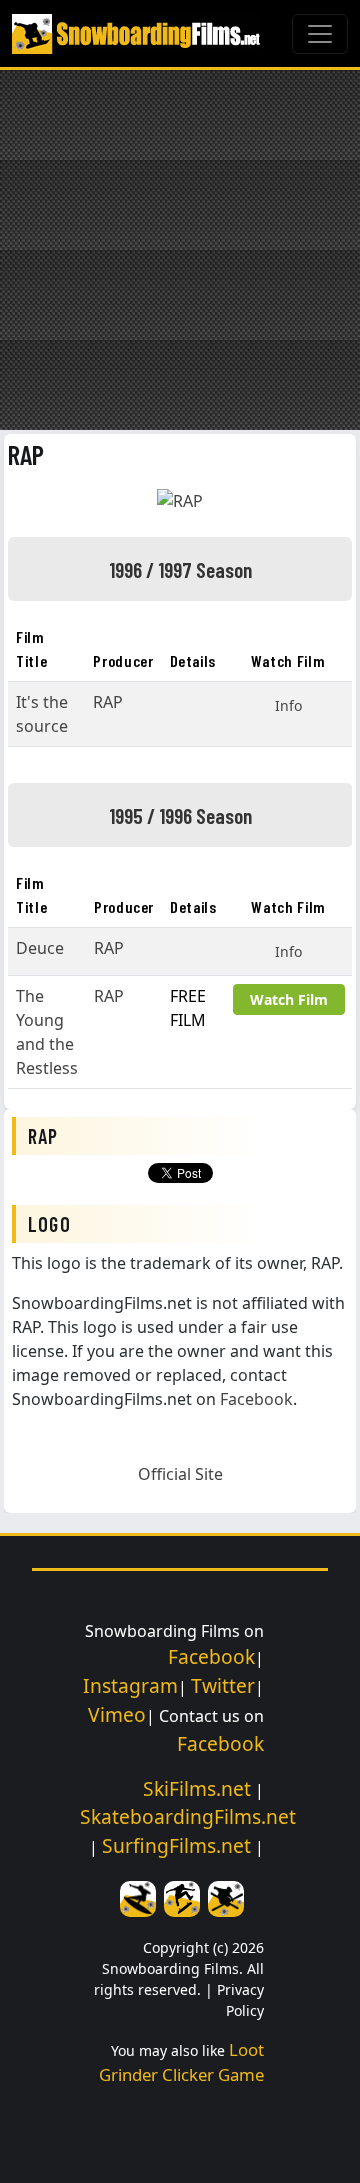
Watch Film (289, 999)
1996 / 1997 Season (180, 569)
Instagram (130, 1685)
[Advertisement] (180, 250)
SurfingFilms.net (176, 1845)
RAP (26, 454)
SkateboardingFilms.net (188, 1816)
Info (288, 705)
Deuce (40, 948)
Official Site (180, 1474)
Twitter (223, 1685)
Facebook (256, 1399)
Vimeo (117, 1714)
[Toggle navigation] (320, 34)
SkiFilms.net (197, 1788)
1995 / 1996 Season (180, 815)
